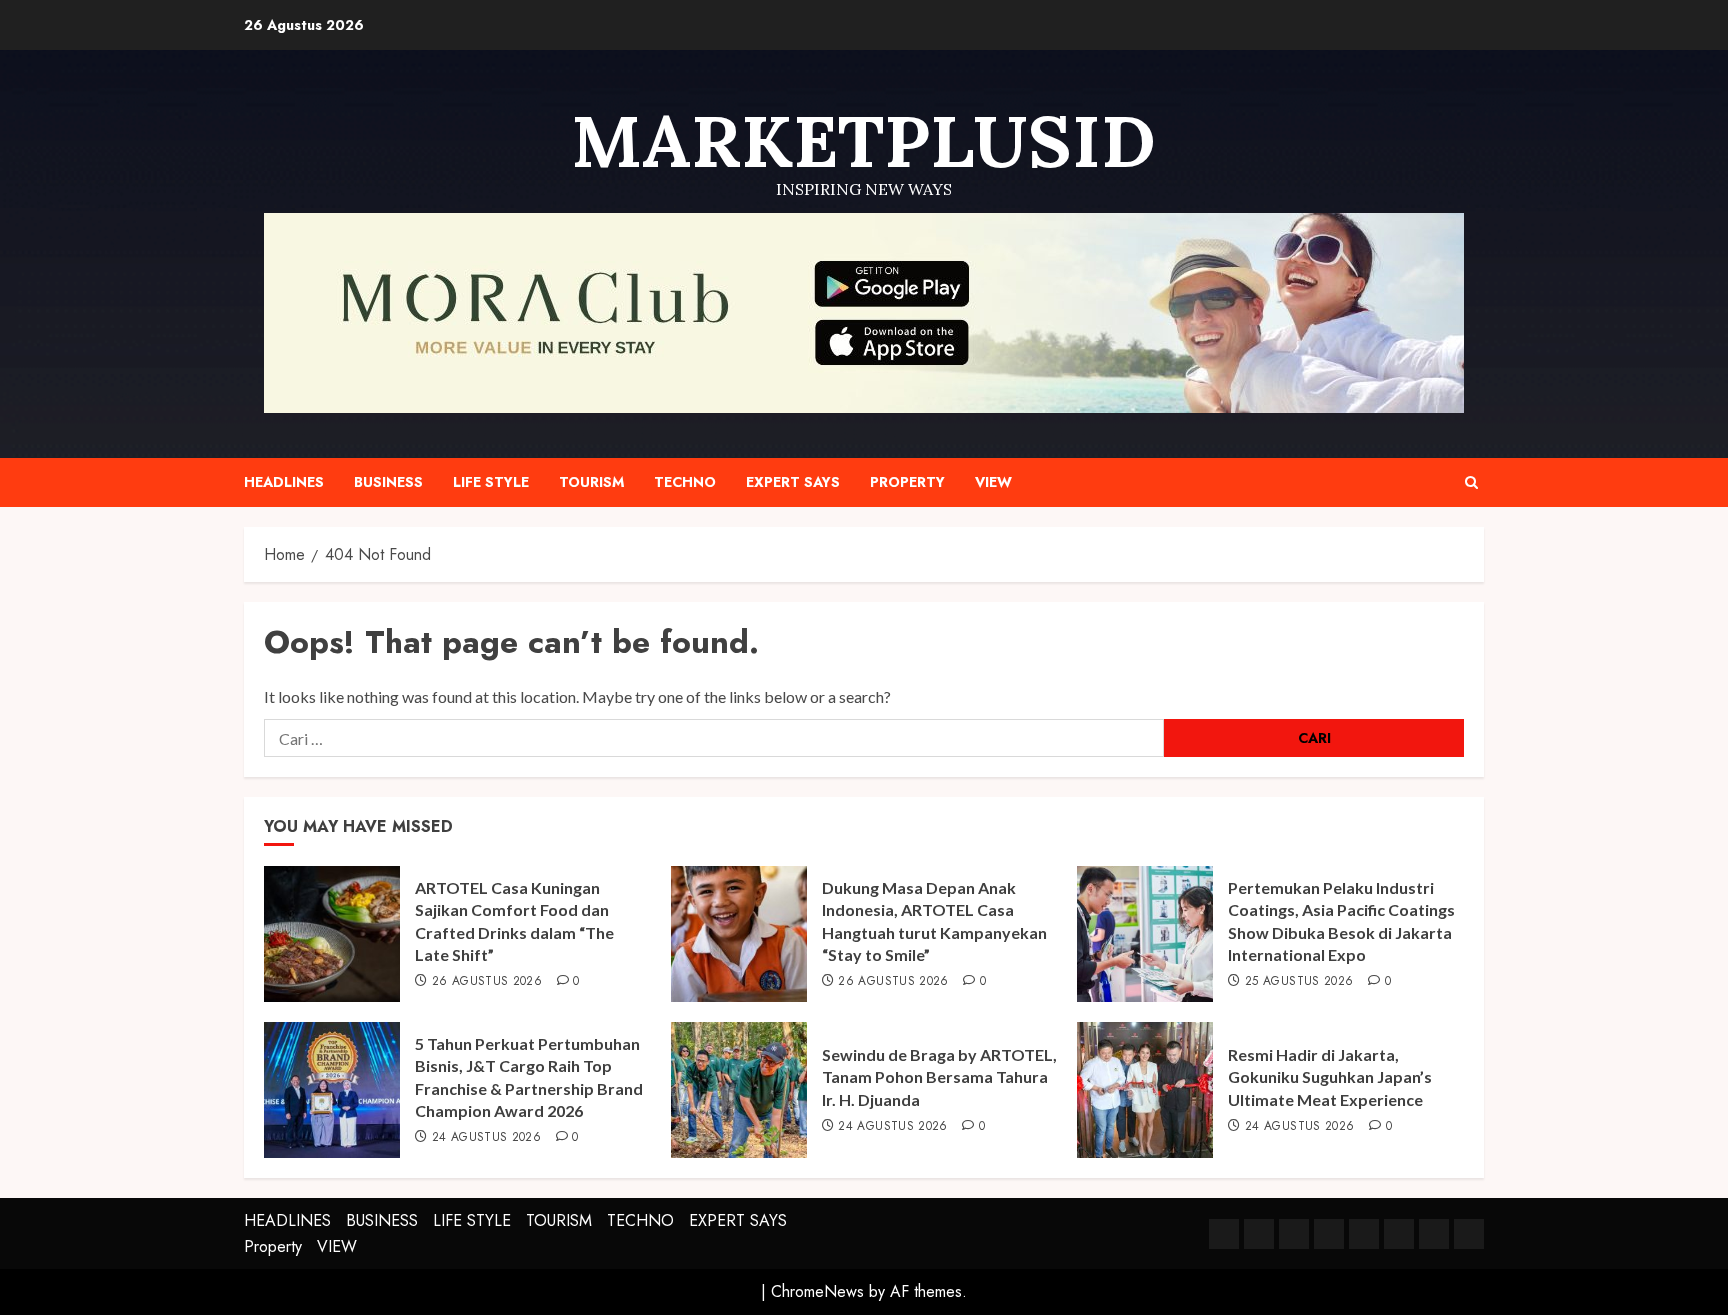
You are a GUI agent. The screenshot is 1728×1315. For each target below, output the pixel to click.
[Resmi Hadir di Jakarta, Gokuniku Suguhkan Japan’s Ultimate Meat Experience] (1145, 1090)
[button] (1471, 482)
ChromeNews (817, 1291)
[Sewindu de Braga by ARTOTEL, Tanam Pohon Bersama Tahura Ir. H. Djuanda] (739, 1090)
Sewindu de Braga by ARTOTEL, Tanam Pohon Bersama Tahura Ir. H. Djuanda (939, 1077)
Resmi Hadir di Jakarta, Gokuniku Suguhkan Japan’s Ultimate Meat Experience (1330, 1077)
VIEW (993, 482)
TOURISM (591, 482)
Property (907, 482)
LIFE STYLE (491, 482)
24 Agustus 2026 (486, 1138)
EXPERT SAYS (793, 482)
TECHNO (685, 482)
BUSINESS (388, 482)
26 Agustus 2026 (487, 982)
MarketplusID (864, 141)
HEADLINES (284, 482)
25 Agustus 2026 (1299, 982)
